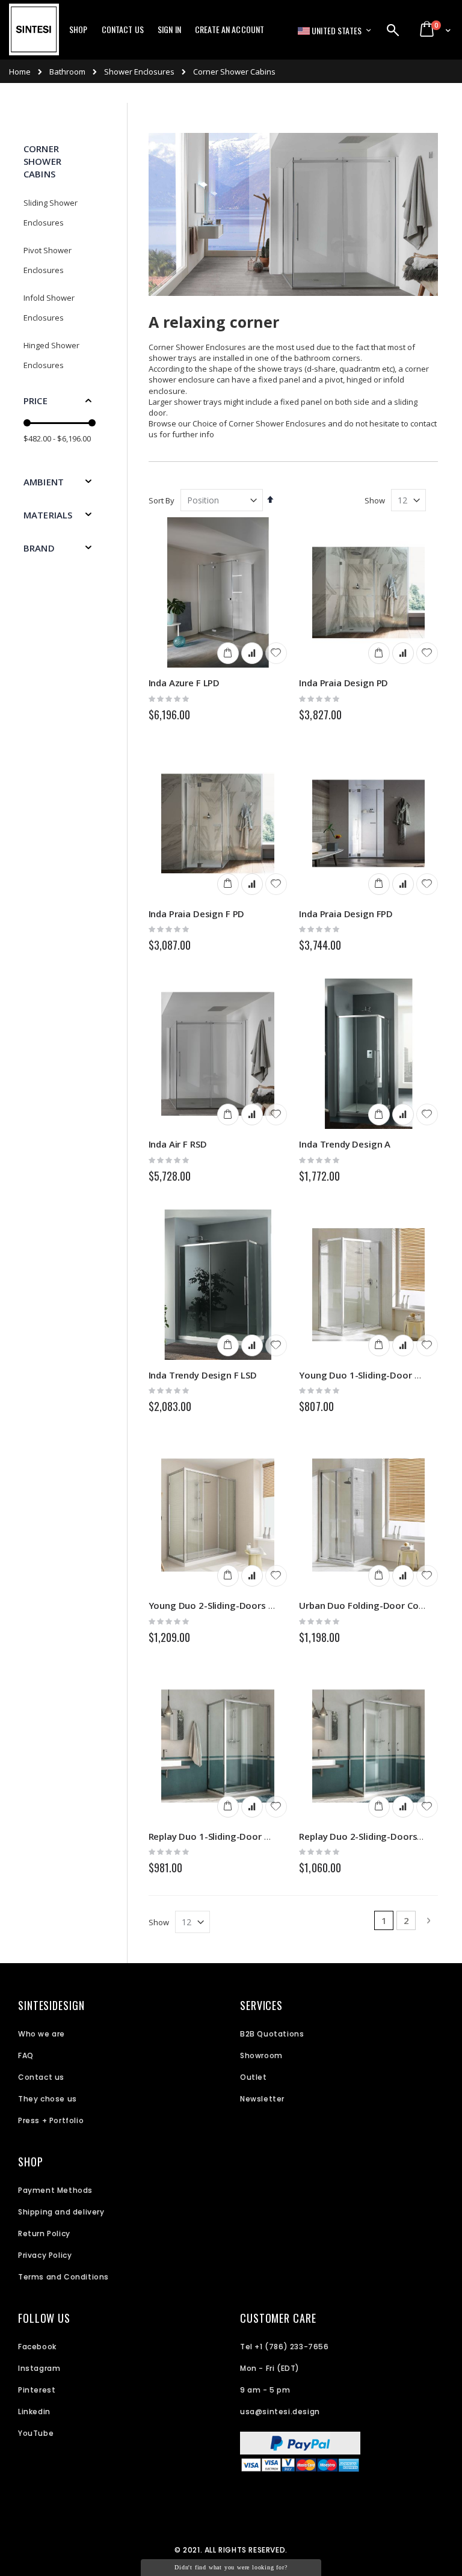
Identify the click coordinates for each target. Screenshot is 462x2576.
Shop (79, 29)
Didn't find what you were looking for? (231, 2567)
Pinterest (37, 2390)
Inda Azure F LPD (184, 683)
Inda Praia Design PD (343, 683)
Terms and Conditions (63, 2277)
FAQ (26, 2055)
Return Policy (44, 2233)
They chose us (48, 2099)
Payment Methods (55, 2190)
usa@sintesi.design (280, 2412)
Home (20, 72)
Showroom (261, 2055)
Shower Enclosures (139, 72)
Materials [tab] (48, 515)
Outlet (254, 2077)
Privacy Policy (45, 2255)
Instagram (39, 2368)
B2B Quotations (272, 2034)
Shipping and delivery (61, 2212)
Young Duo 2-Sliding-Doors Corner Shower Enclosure (262, 1605)
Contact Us (123, 29)
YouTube (36, 2433)
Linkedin (34, 2412)
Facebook (37, 2347)
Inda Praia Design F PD (197, 914)
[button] (276, 653)
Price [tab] (35, 401)
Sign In (169, 29)
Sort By (162, 500)
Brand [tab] (39, 548)
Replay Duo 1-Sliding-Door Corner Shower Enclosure (260, 1836)
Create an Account (229, 29)
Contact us (41, 2077)
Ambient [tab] (44, 482)
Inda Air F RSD (178, 1144)
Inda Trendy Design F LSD (203, 1375)
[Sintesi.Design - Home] (34, 36)
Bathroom (67, 72)
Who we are (42, 2034)
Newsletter (262, 2099)
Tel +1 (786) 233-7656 (285, 2347)
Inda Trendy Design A (345, 1144)
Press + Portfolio (51, 2120)
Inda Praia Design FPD (346, 914)
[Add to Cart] (228, 653)
